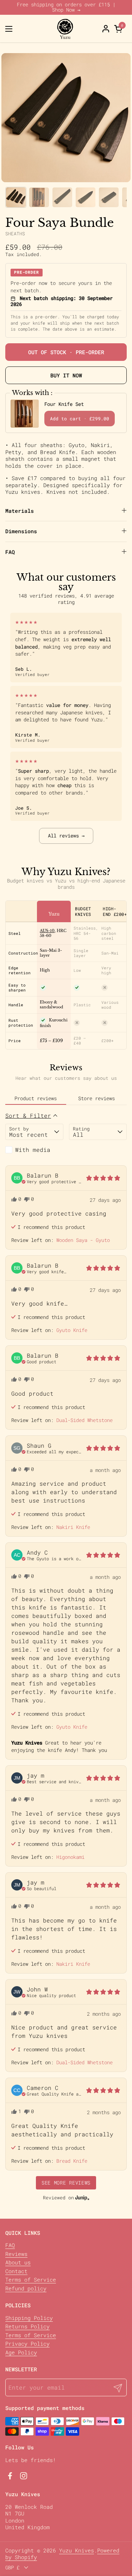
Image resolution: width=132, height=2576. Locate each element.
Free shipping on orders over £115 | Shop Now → (66, 7)
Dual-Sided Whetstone (84, 1420)
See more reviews (66, 2183)
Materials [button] (20, 511)
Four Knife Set (64, 404)
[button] (119, 29)
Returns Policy (27, 2326)
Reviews (16, 2254)
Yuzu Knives (77, 2550)
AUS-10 (47, 931)
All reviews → (66, 836)
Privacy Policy (27, 2344)
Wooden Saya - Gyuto (83, 1240)
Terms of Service (31, 2279)
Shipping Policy (29, 2318)
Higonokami (70, 1857)
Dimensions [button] (21, 531)
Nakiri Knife (73, 1527)
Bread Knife (72, 2161)
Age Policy (21, 2352)
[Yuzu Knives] (65, 29)
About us (18, 2262)
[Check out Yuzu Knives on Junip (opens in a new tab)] (82, 2198)
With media (33, 1150)
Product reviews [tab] (36, 1098)
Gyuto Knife (72, 1330)
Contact (16, 2271)
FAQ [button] (10, 552)
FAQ (10, 2245)
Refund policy (26, 2288)
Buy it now (66, 375)
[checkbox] (34, 1150)
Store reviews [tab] (96, 1098)
